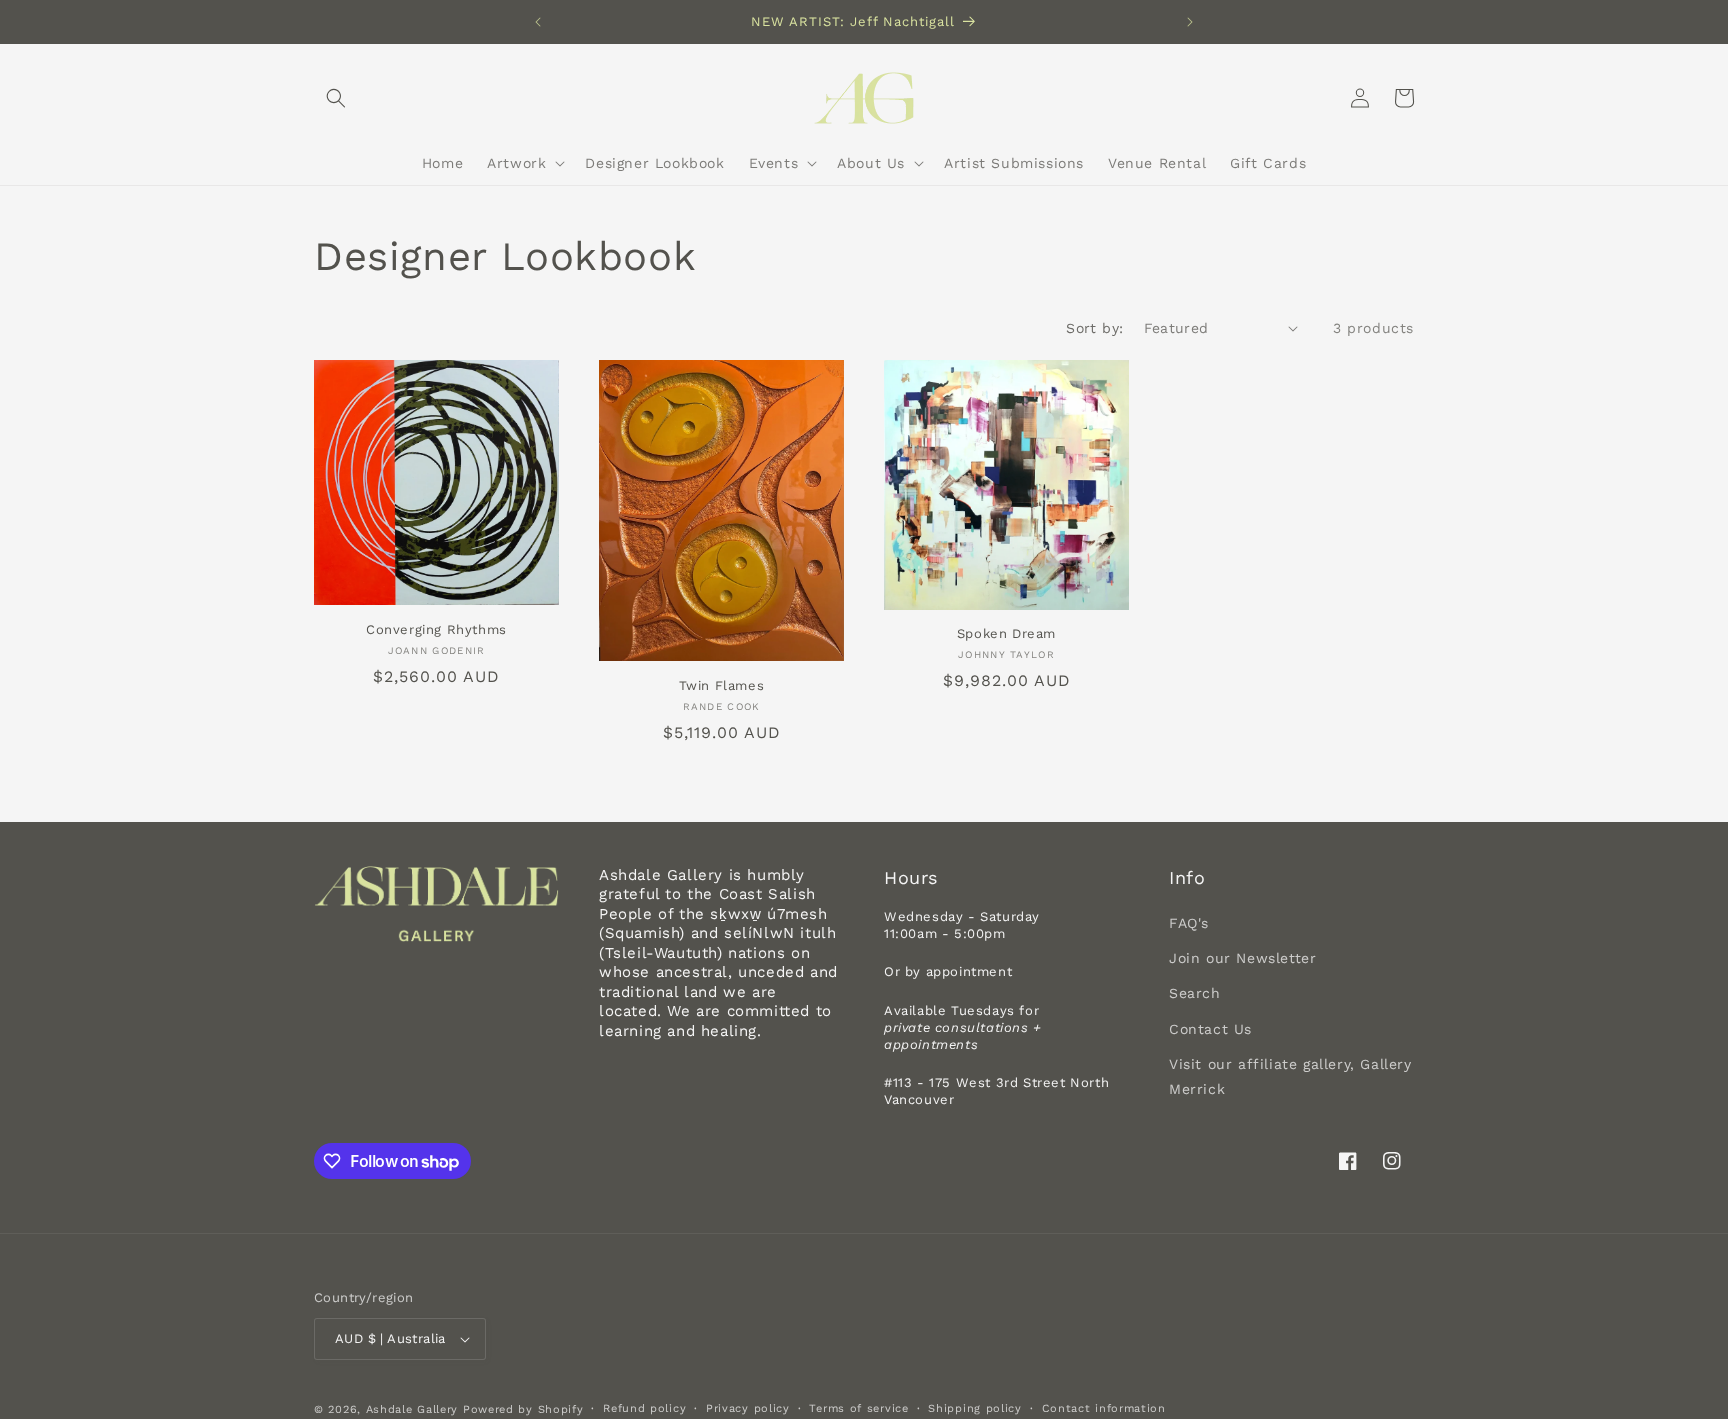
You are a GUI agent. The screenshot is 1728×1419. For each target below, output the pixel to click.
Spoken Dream (1006, 633)
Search (1195, 993)
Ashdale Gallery (412, 1409)
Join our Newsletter (1242, 958)
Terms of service (858, 1408)
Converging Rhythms (436, 629)
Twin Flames (722, 685)
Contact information (1104, 1408)
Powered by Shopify (523, 1409)
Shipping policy (975, 1408)
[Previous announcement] (538, 22)
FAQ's (1189, 923)
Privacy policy (748, 1408)
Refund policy (644, 1408)
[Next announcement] (1190, 22)
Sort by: (1094, 328)
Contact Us (1210, 1029)
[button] (336, 98)
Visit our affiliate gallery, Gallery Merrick (1290, 1076)
